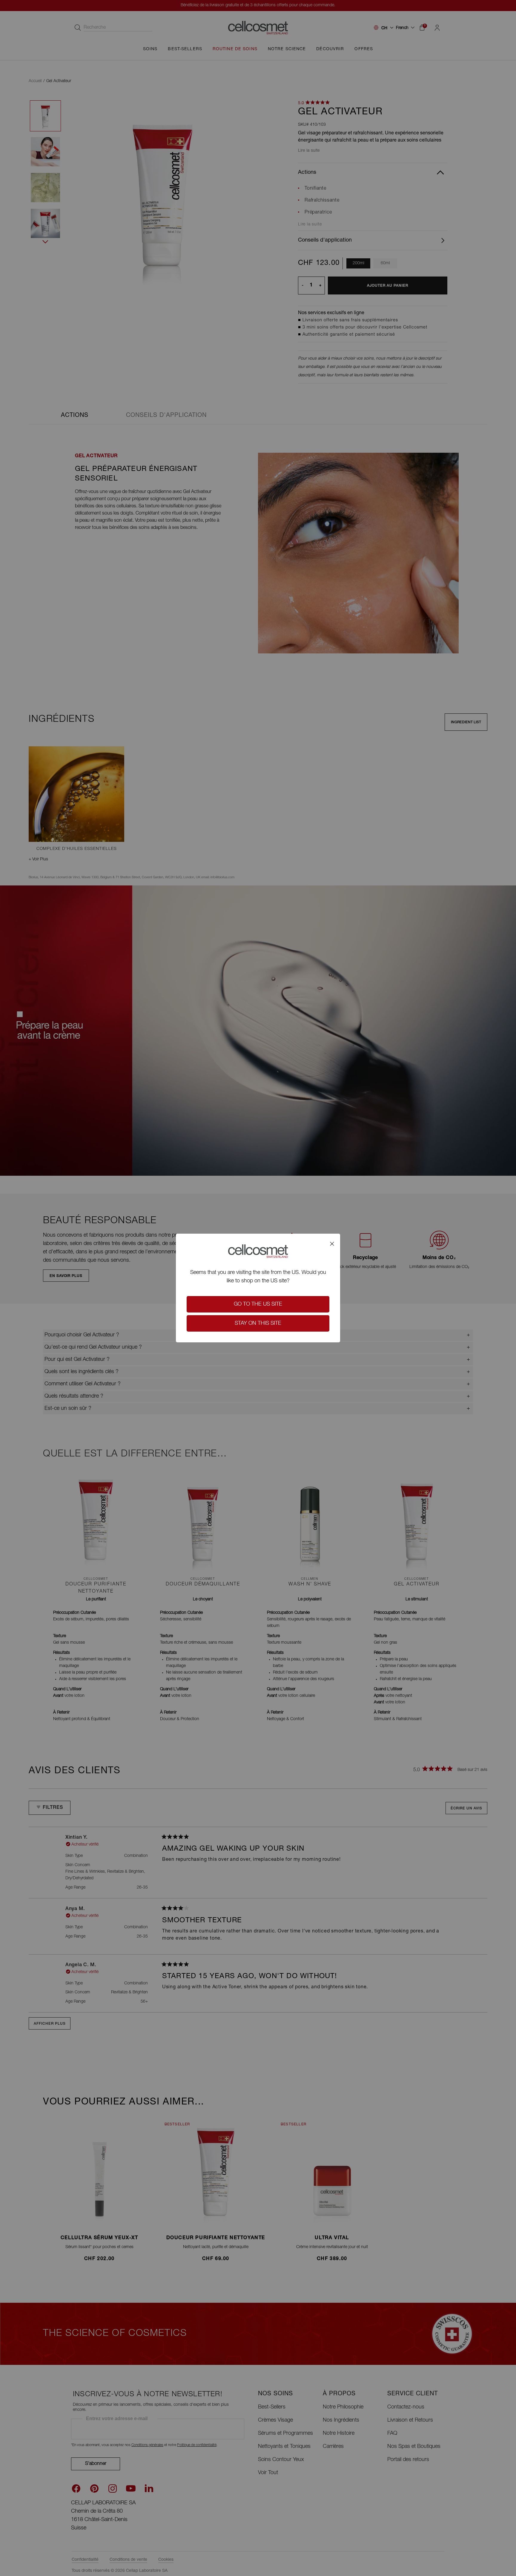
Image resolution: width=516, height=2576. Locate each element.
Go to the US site (258, 1304)
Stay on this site (258, 1324)
